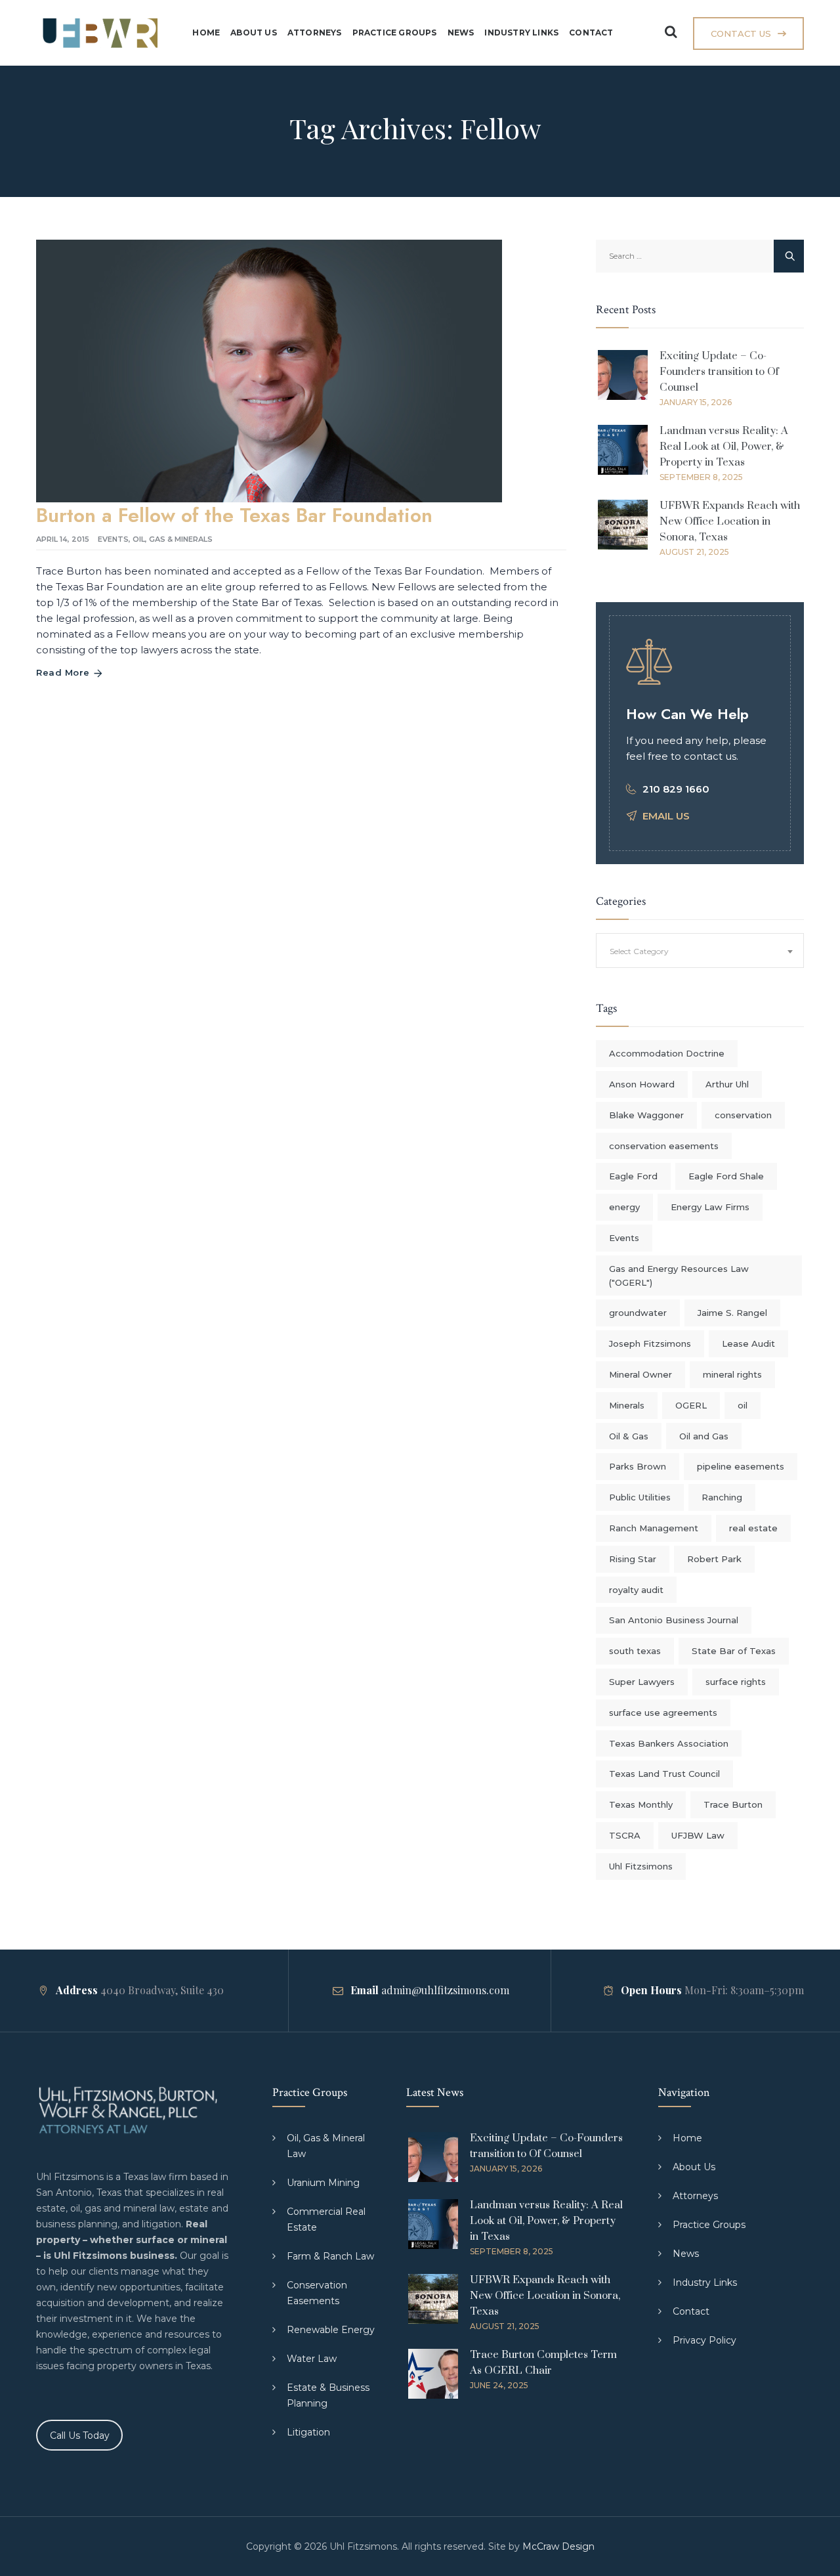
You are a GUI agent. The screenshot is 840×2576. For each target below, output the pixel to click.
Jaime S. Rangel (732, 1313)
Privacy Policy (704, 2340)
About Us (254, 33)
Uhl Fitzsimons (641, 1866)
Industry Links (521, 33)
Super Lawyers (642, 1682)
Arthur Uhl (727, 1084)
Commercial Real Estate (326, 2219)
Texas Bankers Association (669, 1743)
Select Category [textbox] (639, 951)
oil (743, 1405)
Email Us (666, 816)
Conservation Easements (317, 2293)
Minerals (627, 1405)
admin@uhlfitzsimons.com (445, 1990)
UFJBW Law (698, 1835)
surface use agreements (663, 1713)
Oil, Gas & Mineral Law (326, 2146)
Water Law (312, 2359)
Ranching (722, 1497)
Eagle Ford (633, 1176)
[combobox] (700, 950)
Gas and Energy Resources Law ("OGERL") (679, 1276)
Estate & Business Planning (328, 2395)
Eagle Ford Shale (726, 1176)
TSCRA (625, 1835)
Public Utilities (640, 1497)
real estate (753, 1528)
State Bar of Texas (734, 1651)
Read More (63, 672)
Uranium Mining (323, 2183)
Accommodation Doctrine (667, 1053)
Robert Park (714, 1559)
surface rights (736, 1682)
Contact (591, 33)
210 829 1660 (676, 789)
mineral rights (732, 1374)
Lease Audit (748, 1343)
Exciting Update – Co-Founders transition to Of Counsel (719, 372)
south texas (635, 1651)
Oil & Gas (629, 1436)
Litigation (308, 2432)
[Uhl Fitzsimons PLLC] (97, 33)
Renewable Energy (331, 2330)
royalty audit (636, 1590)
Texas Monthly (641, 1804)
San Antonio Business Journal (674, 1620)
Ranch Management (654, 1528)
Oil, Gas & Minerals (173, 539)
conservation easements (664, 1146)
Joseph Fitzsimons (650, 1343)
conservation (743, 1115)
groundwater (638, 1313)
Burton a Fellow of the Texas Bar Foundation (234, 515)
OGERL (691, 1405)
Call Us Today (80, 2435)
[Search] (671, 32)
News (461, 33)
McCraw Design (558, 2546)
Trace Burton (733, 1804)
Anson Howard (642, 1084)
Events (113, 539)
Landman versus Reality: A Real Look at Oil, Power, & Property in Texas (724, 447)
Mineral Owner (640, 1374)
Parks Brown (638, 1466)
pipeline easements (741, 1466)
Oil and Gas (704, 1436)
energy (624, 1207)
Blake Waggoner (646, 1115)
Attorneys (315, 33)
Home (206, 33)
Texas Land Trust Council (664, 1774)
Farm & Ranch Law (330, 2256)
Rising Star (633, 1559)
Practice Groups (395, 33)
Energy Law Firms (710, 1207)
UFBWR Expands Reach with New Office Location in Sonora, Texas (730, 521)
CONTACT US (741, 33)
